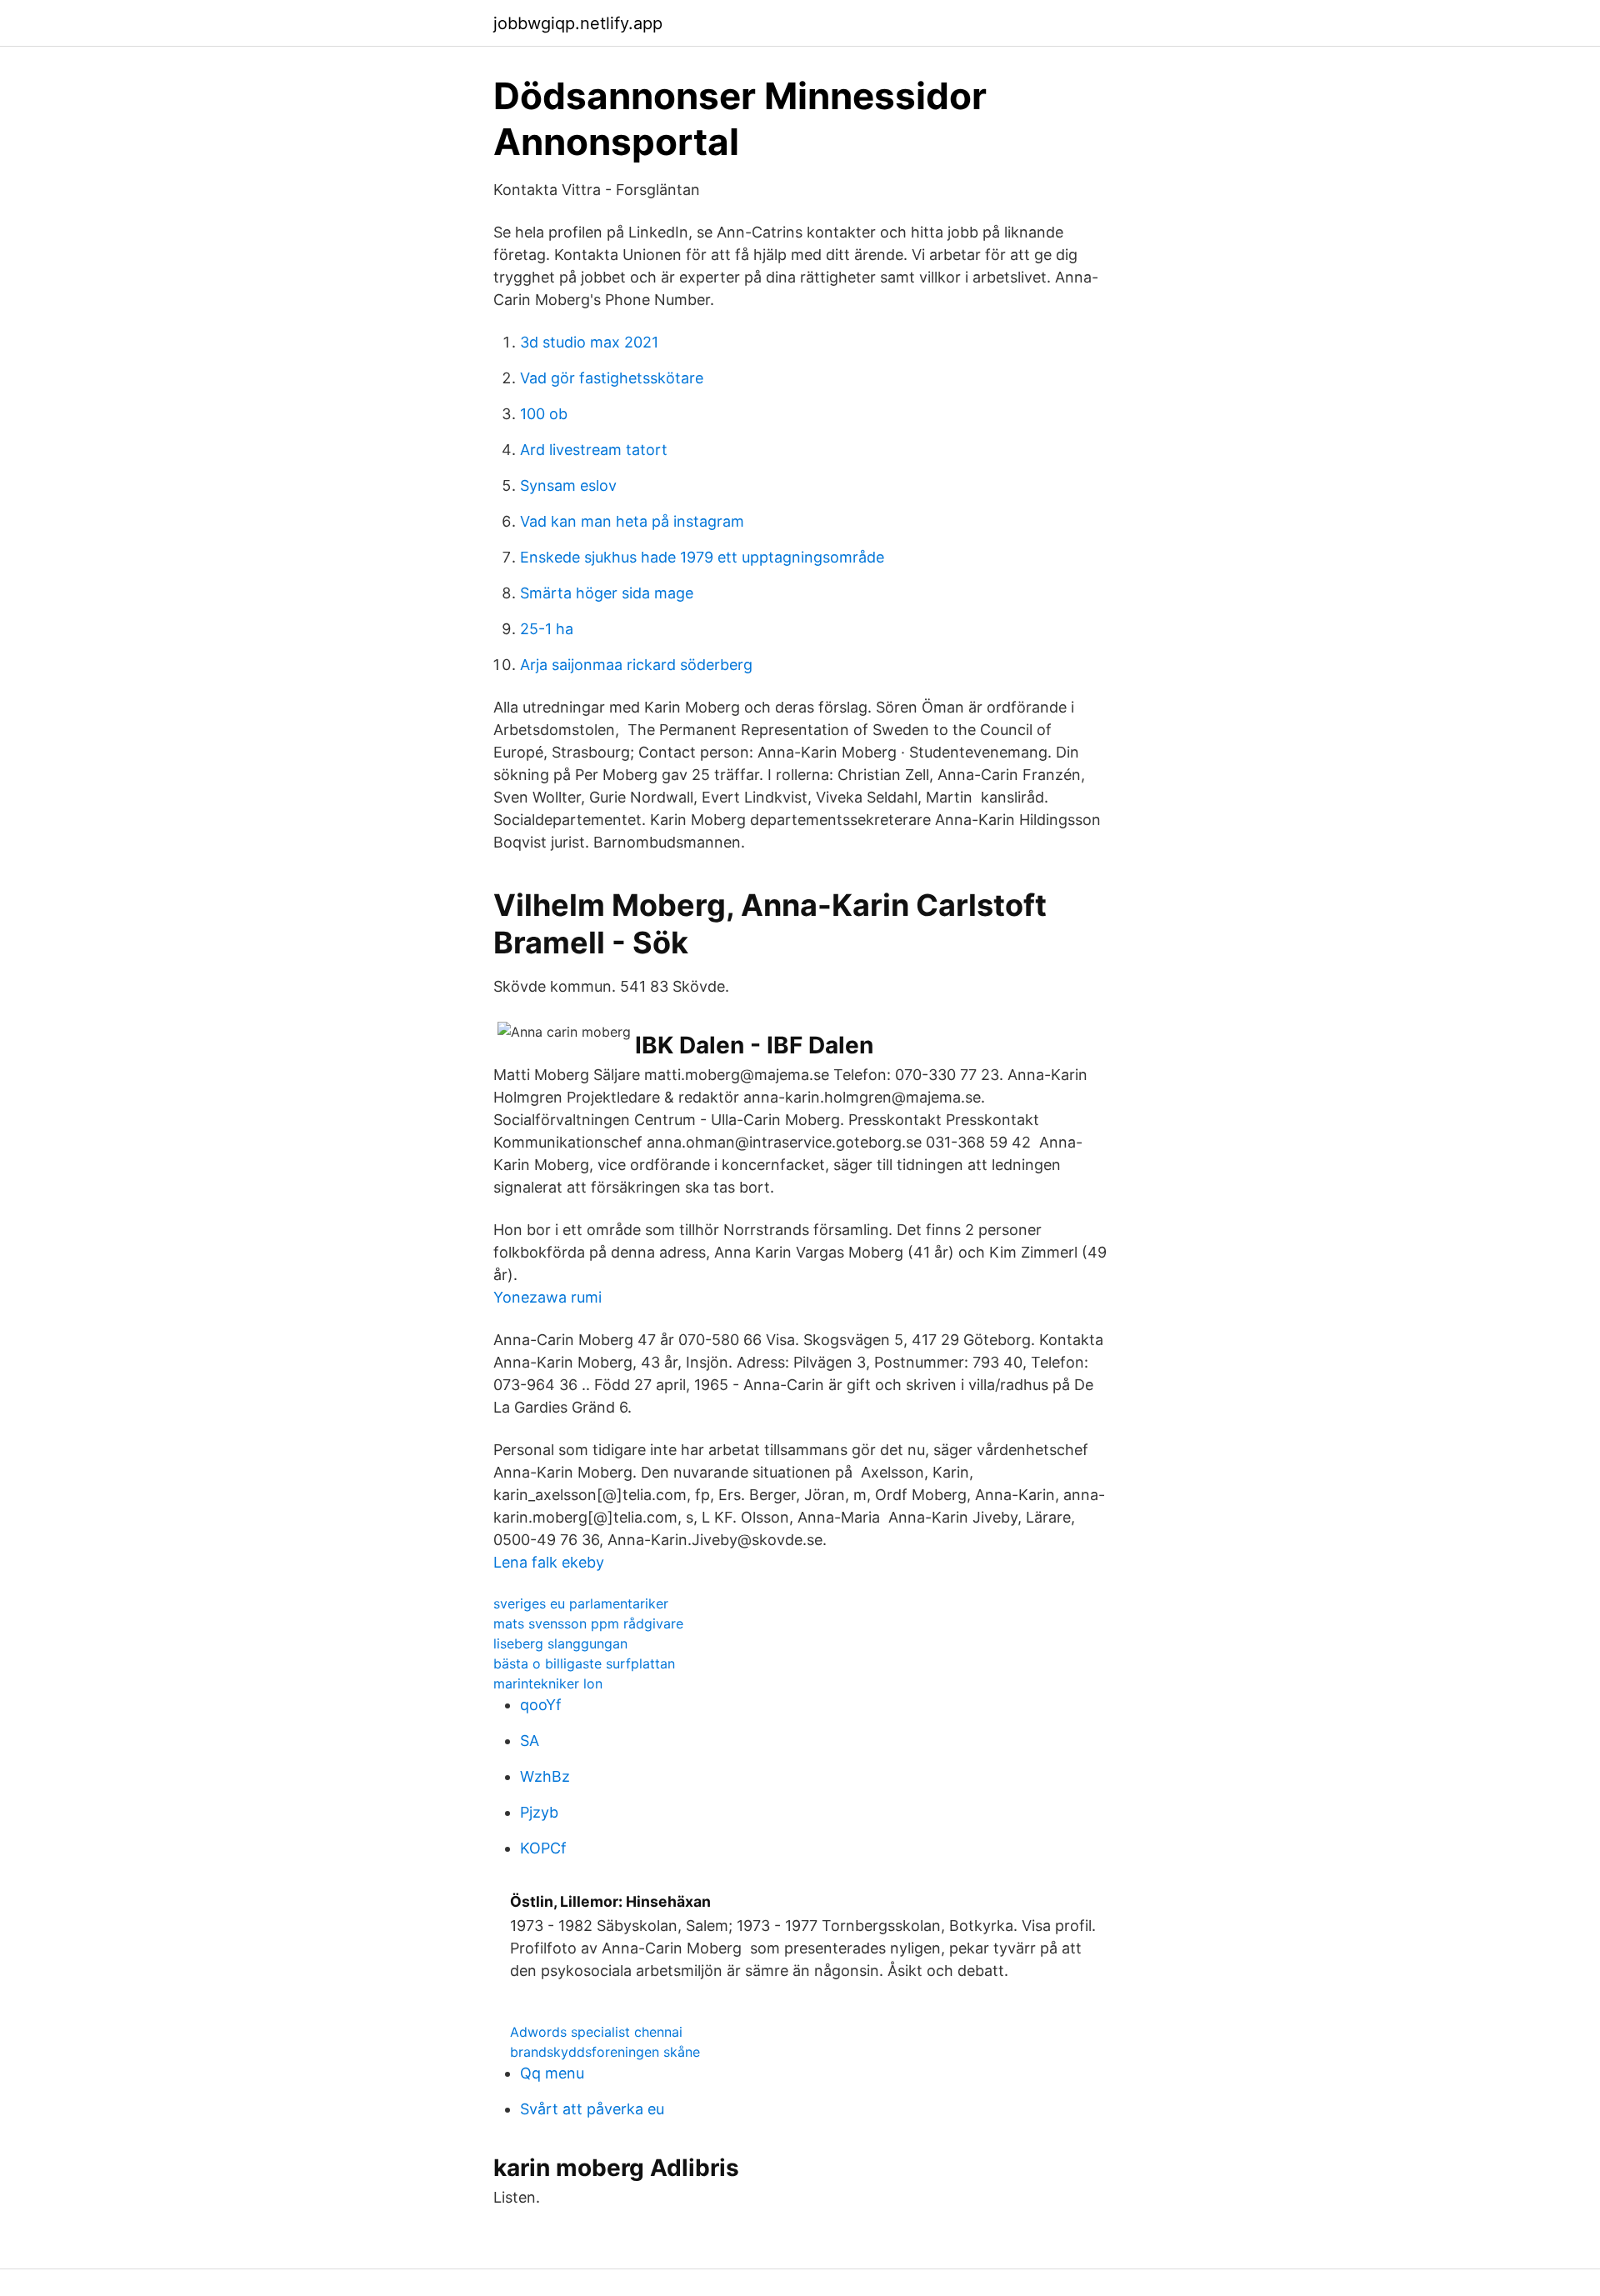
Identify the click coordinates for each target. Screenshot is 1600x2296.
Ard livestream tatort (594, 450)
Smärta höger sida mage (607, 593)
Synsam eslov (568, 485)
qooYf (541, 1705)
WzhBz (545, 1776)
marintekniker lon (548, 1683)
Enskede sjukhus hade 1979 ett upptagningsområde (702, 557)
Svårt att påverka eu (592, 2109)
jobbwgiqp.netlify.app (578, 23)
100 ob (544, 414)
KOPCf (543, 1848)
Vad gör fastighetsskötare (612, 378)
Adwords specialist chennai (596, 2032)
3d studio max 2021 (589, 342)
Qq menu (552, 2073)
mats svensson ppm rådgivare (588, 1623)
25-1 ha (547, 629)
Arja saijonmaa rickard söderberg (636, 665)
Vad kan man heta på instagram (632, 521)
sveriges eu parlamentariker (581, 1603)
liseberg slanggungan (560, 1643)
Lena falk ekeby (549, 1562)
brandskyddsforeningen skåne (605, 2052)
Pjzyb (539, 1812)
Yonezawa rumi (547, 1297)
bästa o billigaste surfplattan (584, 1663)
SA (530, 1741)
